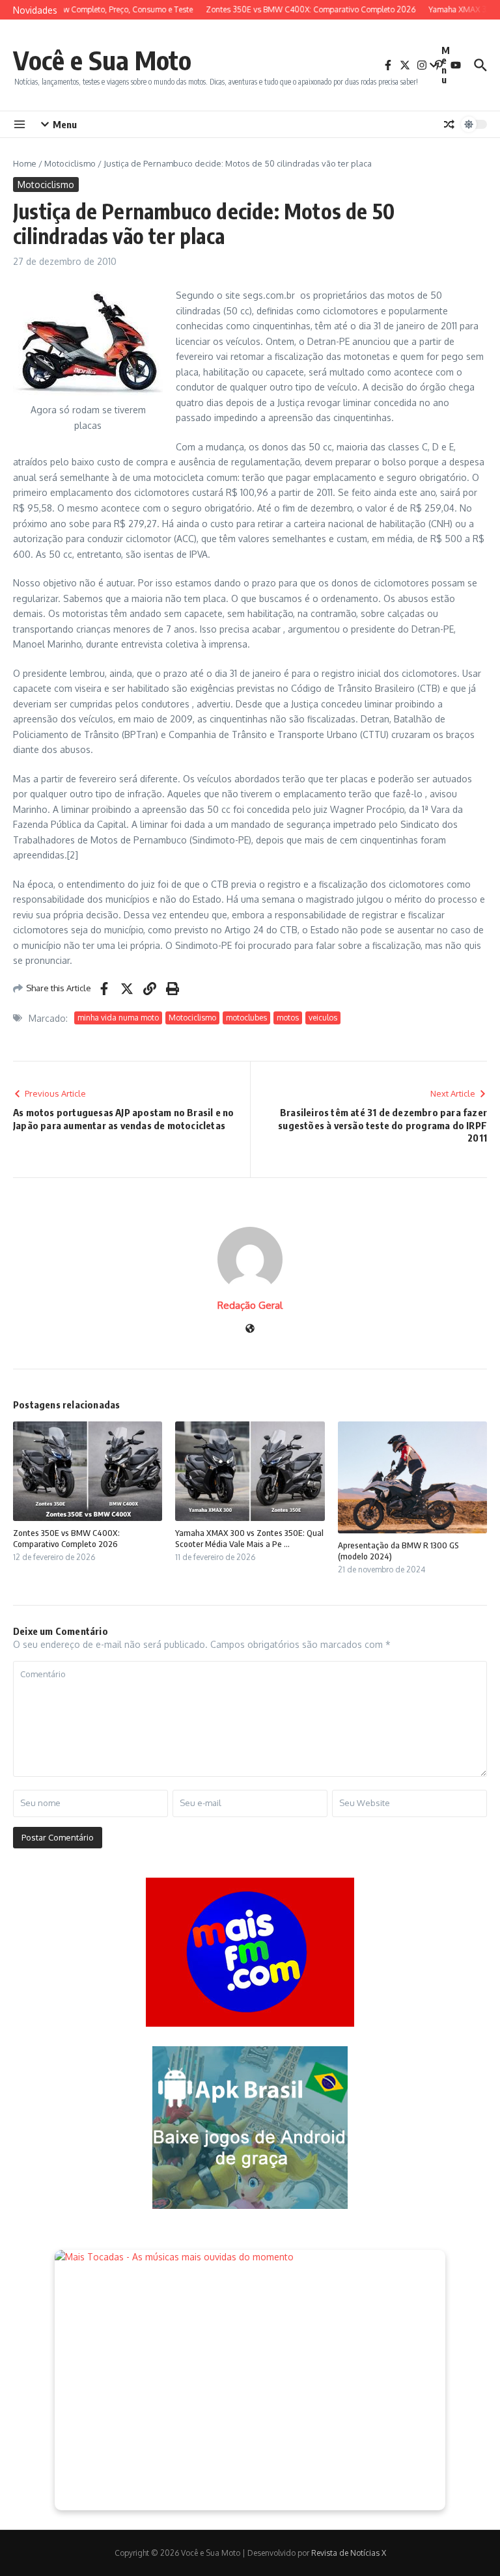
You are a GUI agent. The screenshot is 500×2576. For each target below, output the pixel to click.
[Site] (250, 1329)
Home (25, 163)
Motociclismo (70, 163)
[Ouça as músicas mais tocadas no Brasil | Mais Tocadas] (250, 2380)
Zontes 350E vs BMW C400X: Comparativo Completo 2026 (66, 1538)
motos (288, 1018)
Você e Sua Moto (102, 60)
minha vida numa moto (118, 1018)
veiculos (323, 1018)
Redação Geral (250, 1305)
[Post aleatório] (449, 124)
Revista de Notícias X (349, 2553)
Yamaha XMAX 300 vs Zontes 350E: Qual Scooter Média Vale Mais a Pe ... (249, 1538)
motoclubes (246, 1018)
